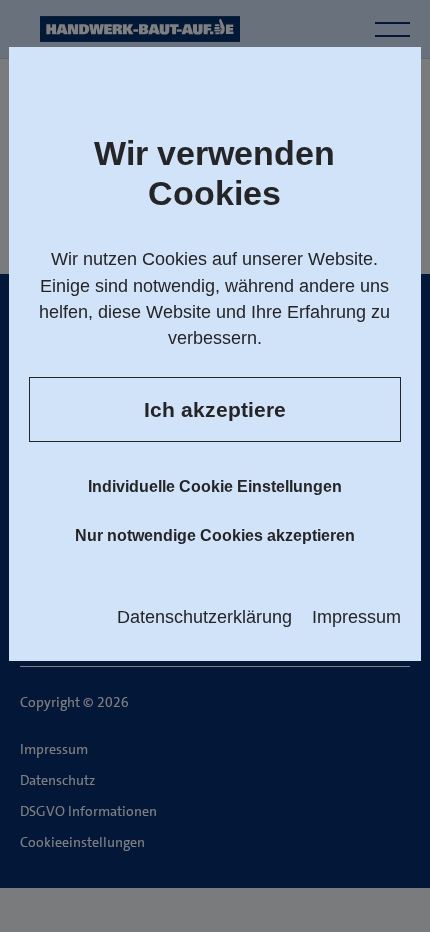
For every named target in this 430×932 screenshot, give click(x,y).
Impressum (356, 617)
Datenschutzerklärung (204, 617)
